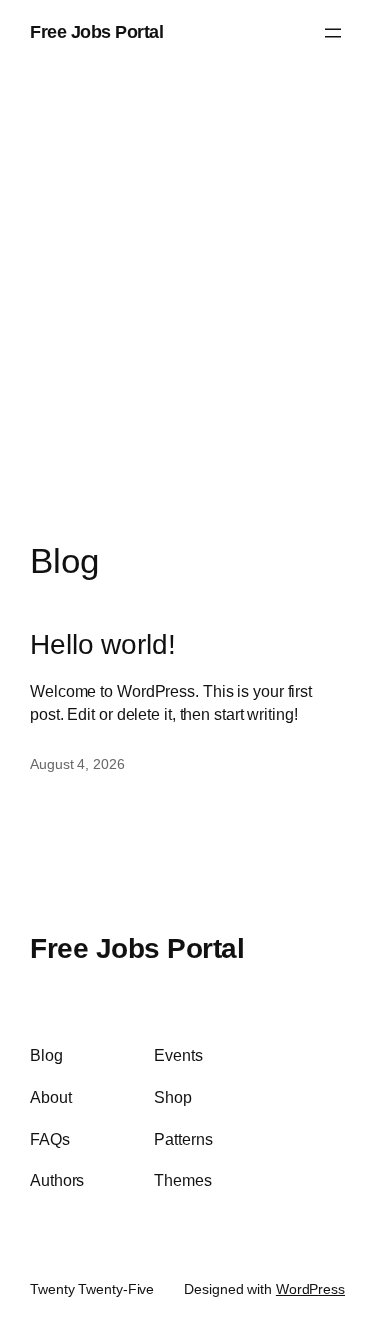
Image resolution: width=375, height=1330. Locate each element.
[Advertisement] (187, 323)
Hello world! (103, 644)
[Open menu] (333, 33)
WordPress (310, 1289)
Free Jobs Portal (96, 32)
